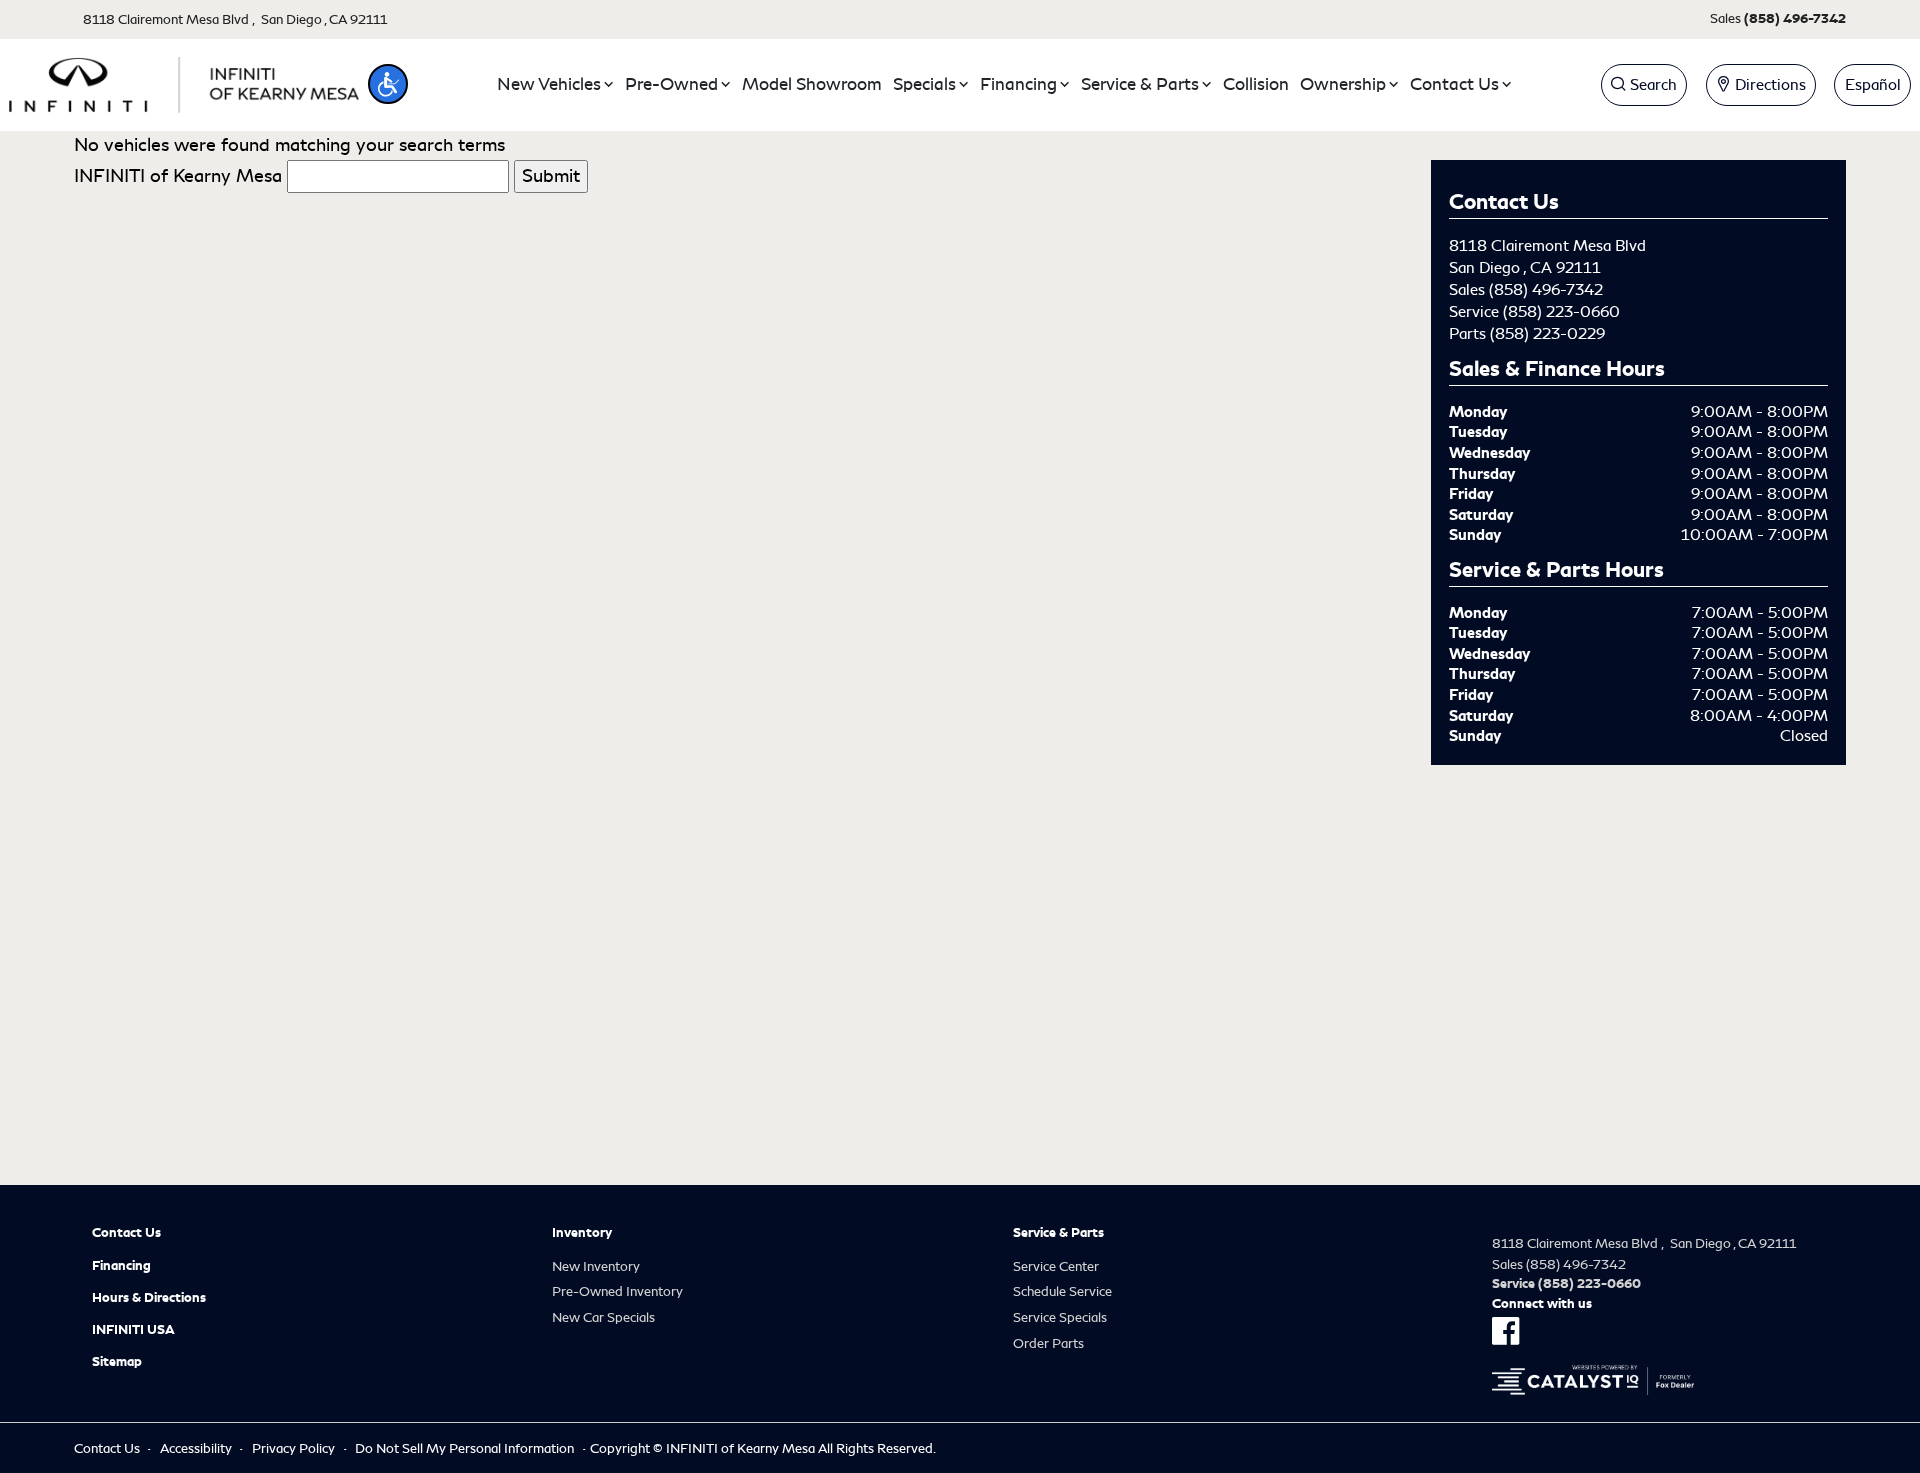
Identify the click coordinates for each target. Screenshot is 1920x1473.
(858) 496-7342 (1546, 290)
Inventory (582, 1233)
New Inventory (596, 1266)
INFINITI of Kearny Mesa (178, 176)
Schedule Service (1062, 1291)
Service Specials (1060, 1317)
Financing (121, 1266)
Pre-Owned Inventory (617, 1291)
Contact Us (126, 1233)
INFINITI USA (133, 1330)
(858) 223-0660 (1561, 312)
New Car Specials (603, 1317)
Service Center (1056, 1266)
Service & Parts (1058, 1233)
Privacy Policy (293, 1448)
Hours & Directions (149, 1298)
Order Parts (1048, 1343)
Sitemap (117, 1362)
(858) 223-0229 (1547, 334)
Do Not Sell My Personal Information (464, 1448)
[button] (388, 84)
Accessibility (196, 1448)
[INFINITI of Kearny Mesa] (184, 81)
